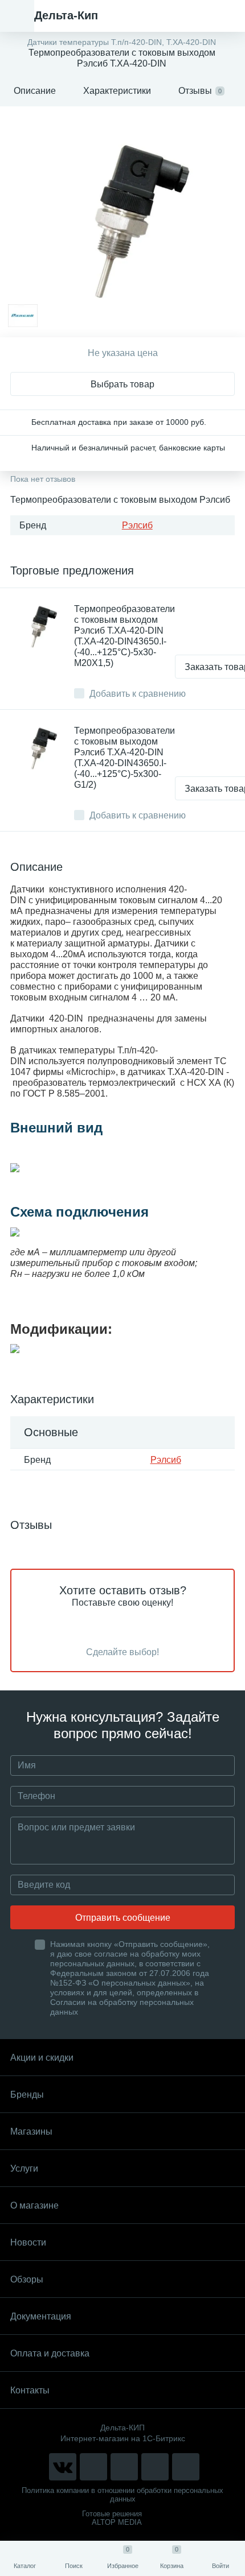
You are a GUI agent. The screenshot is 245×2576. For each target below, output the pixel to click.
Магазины (31, 2131)
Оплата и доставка (50, 2353)
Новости (28, 2242)
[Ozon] (186, 2467)
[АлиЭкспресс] (93, 2467)
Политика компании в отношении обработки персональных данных (122, 2495)
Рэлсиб (137, 525)
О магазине (34, 2205)
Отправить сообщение (123, 1918)
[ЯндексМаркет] (124, 2467)
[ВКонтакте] (63, 2467)
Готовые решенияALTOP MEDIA (112, 2518)
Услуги (24, 2168)
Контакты (30, 2390)
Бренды (27, 2095)
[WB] (155, 2467)
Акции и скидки (42, 2058)
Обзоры (27, 2279)
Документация (41, 2316)
